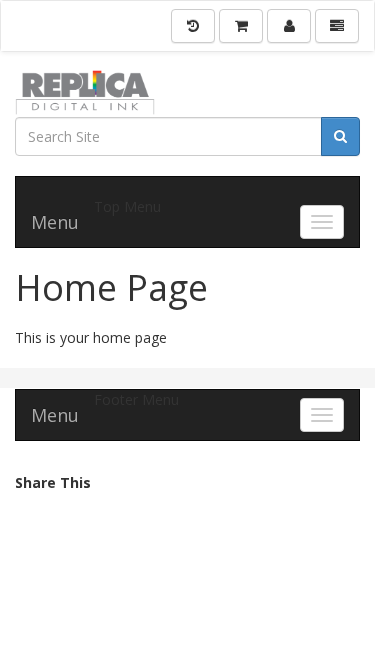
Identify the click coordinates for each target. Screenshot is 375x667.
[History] (193, 26)
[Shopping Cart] (241, 26)
